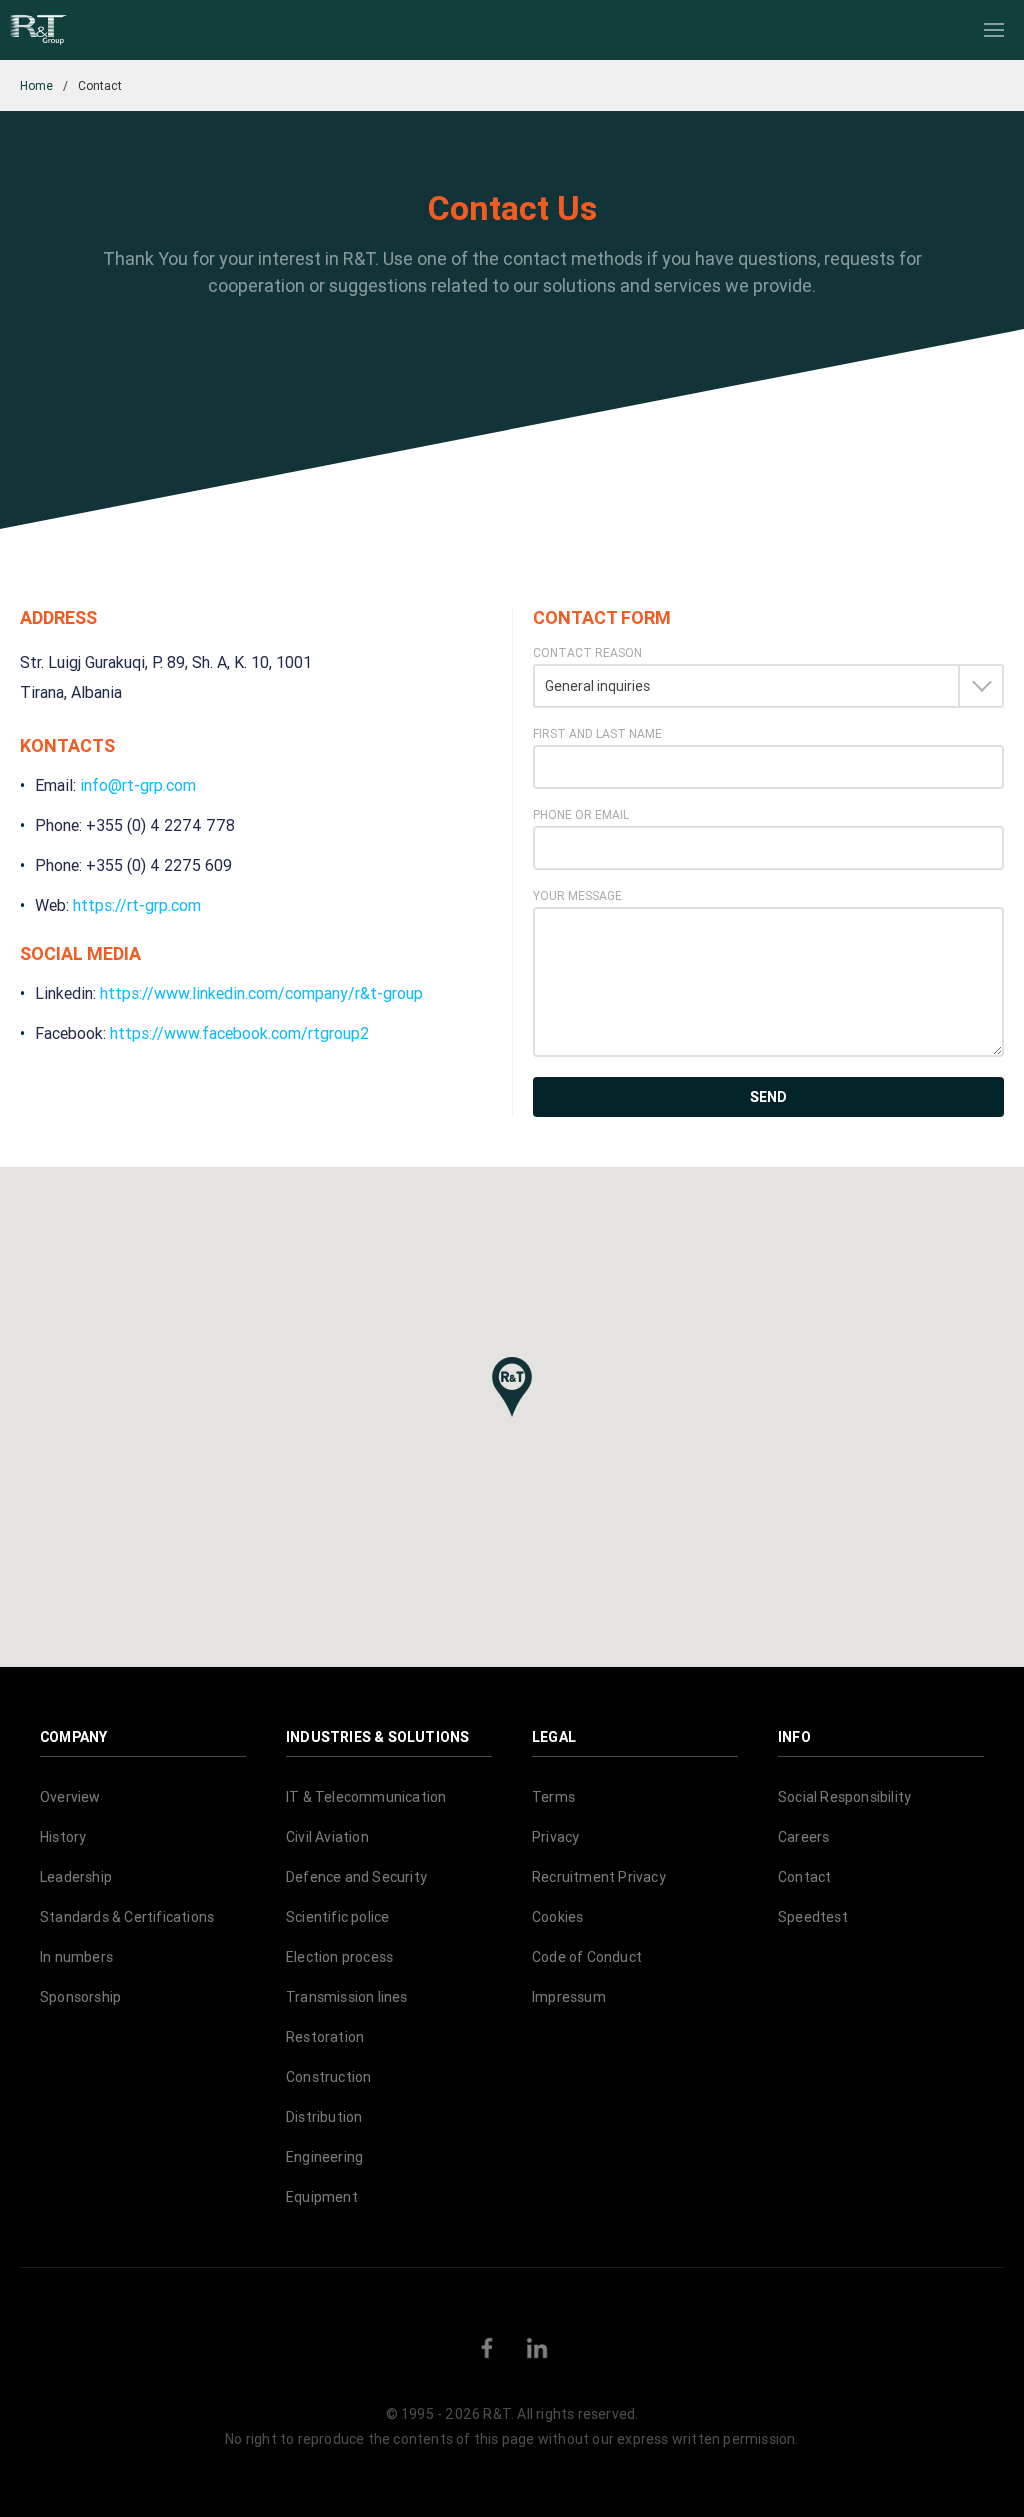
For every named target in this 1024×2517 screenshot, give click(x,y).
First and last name (597, 734)
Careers (803, 1837)
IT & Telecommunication (366, 1797)
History (63, 1837)
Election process (339, 1957)
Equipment (322, 2197)
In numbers (76, 1957)
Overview (70, 1797)
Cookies (557, 1917)
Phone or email (581, 815)
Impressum (569, 1997)
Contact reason (587, 653)
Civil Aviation (327, 1837)
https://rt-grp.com (137, 905)
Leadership (76, 1877)
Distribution (324, 2117)
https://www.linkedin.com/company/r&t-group (261, 993)
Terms (553, 1797)
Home (36, 85)
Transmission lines (347, 1997)
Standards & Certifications (127, 1917)
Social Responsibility (844, 1797)
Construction (328, 2077)
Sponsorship (80, 1997)
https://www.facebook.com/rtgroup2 (239, 1033)
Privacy (555, 1837)
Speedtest (813, 1917)
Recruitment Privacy (599, 1877)
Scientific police (337, 1917)
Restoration (325, 2037)
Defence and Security (356, 1877)
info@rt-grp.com (138, 785)
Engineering (324, 2157)
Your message (577, 896)
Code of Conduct (587, 1957)
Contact (804, 1877)
